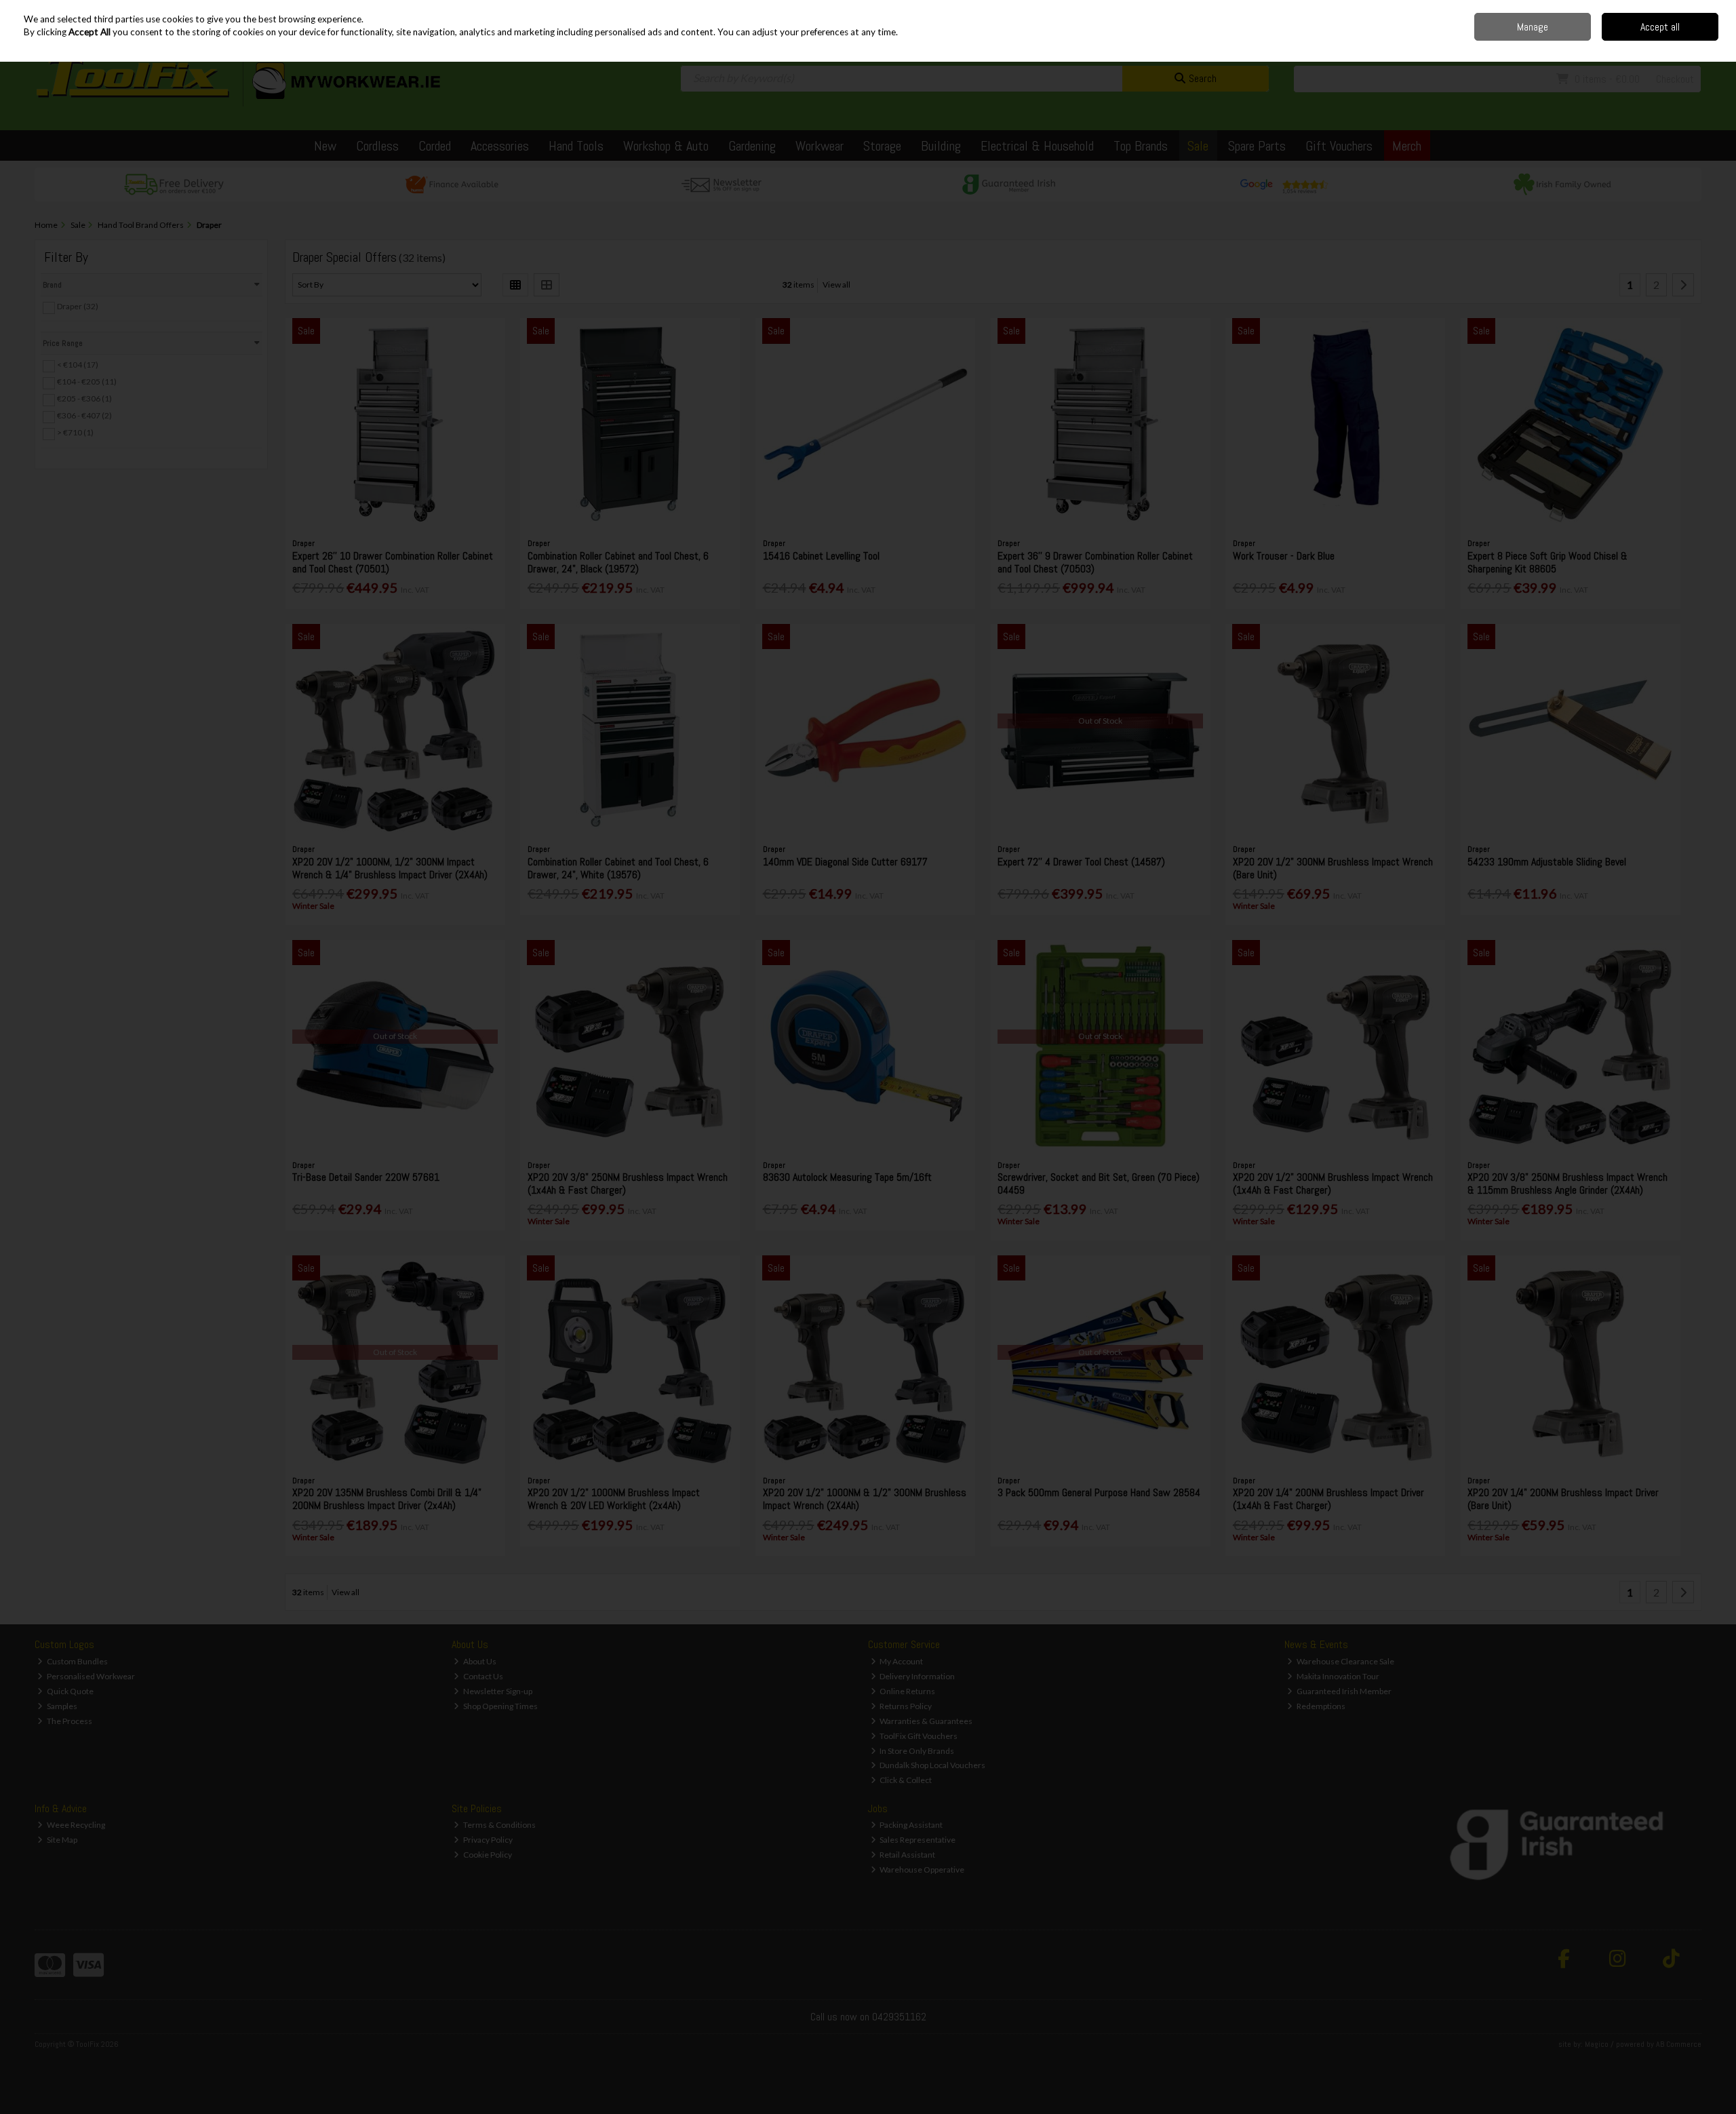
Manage (1533, 27)
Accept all (1660, 27)
